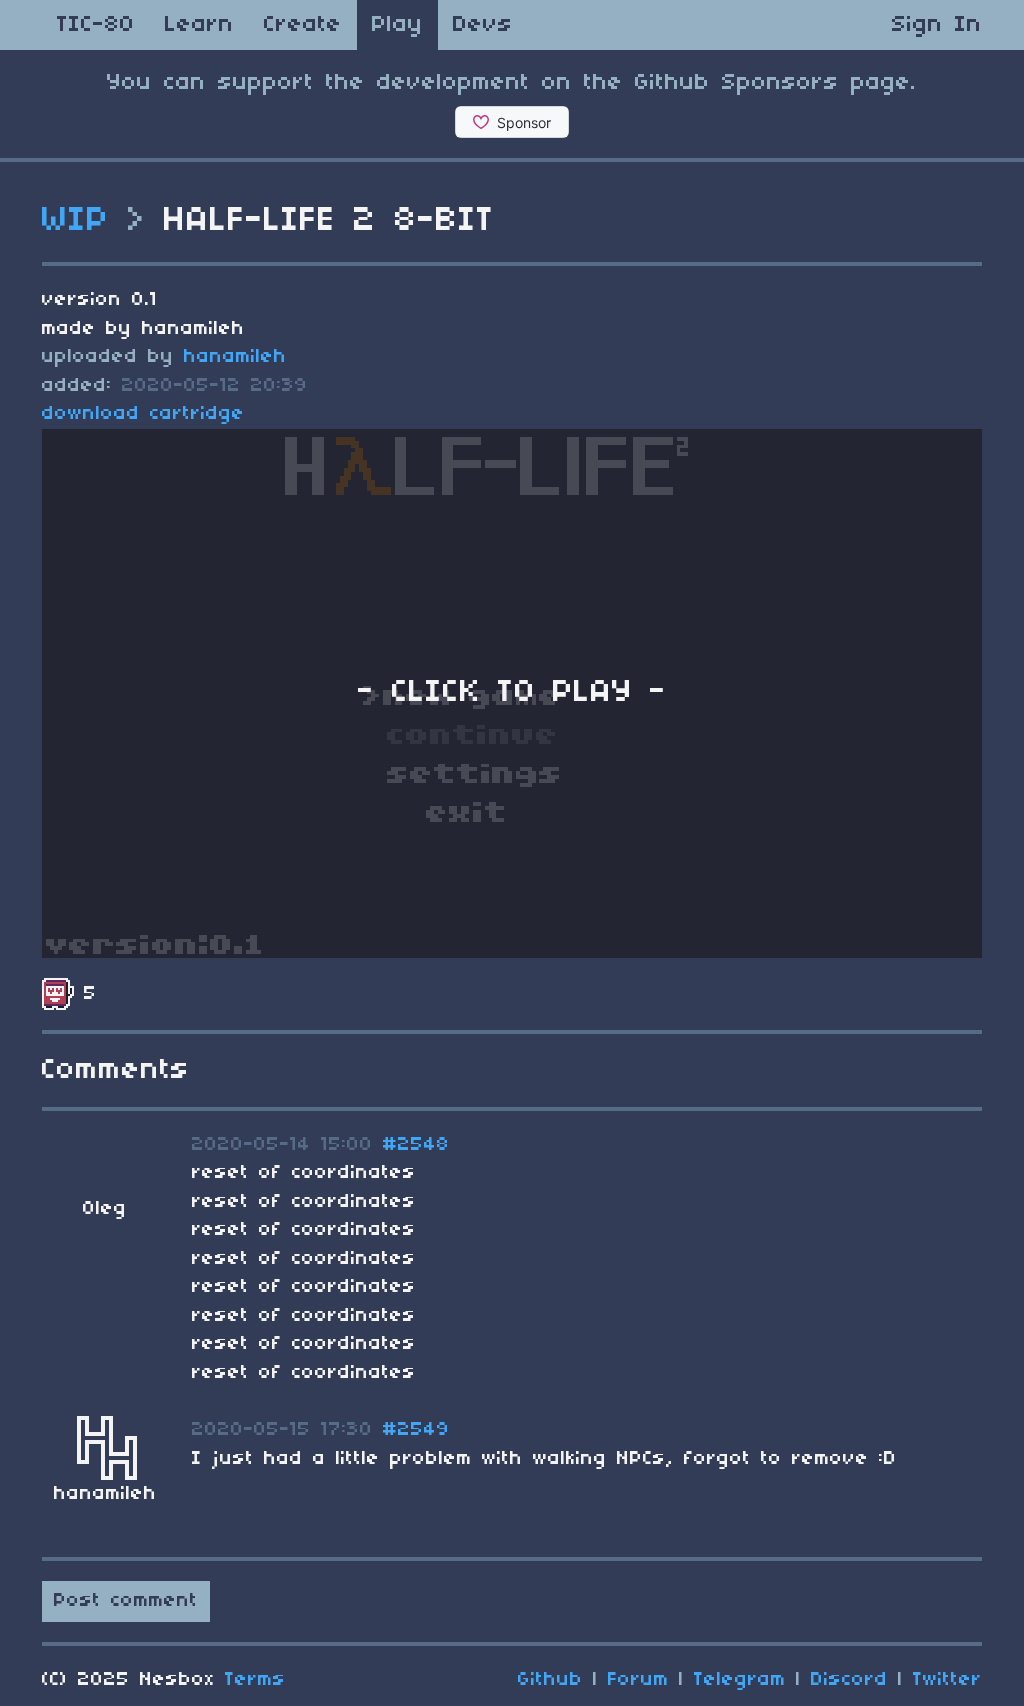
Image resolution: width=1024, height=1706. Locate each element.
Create (303, 25)
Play (397, 25)
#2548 (416, 1145)
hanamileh (235, 357)
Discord (849, 1680)
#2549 (416, 1430)
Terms (255, 1680)
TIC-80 (96, 25)
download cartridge (143, 414)
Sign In (937, 25)
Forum (638, 1680)
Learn (199, 25)
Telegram (740, 1680)
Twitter (947, 1680)
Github (550, 1680)
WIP (76, 221)
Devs (483, 25)
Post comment (126, 1601)
